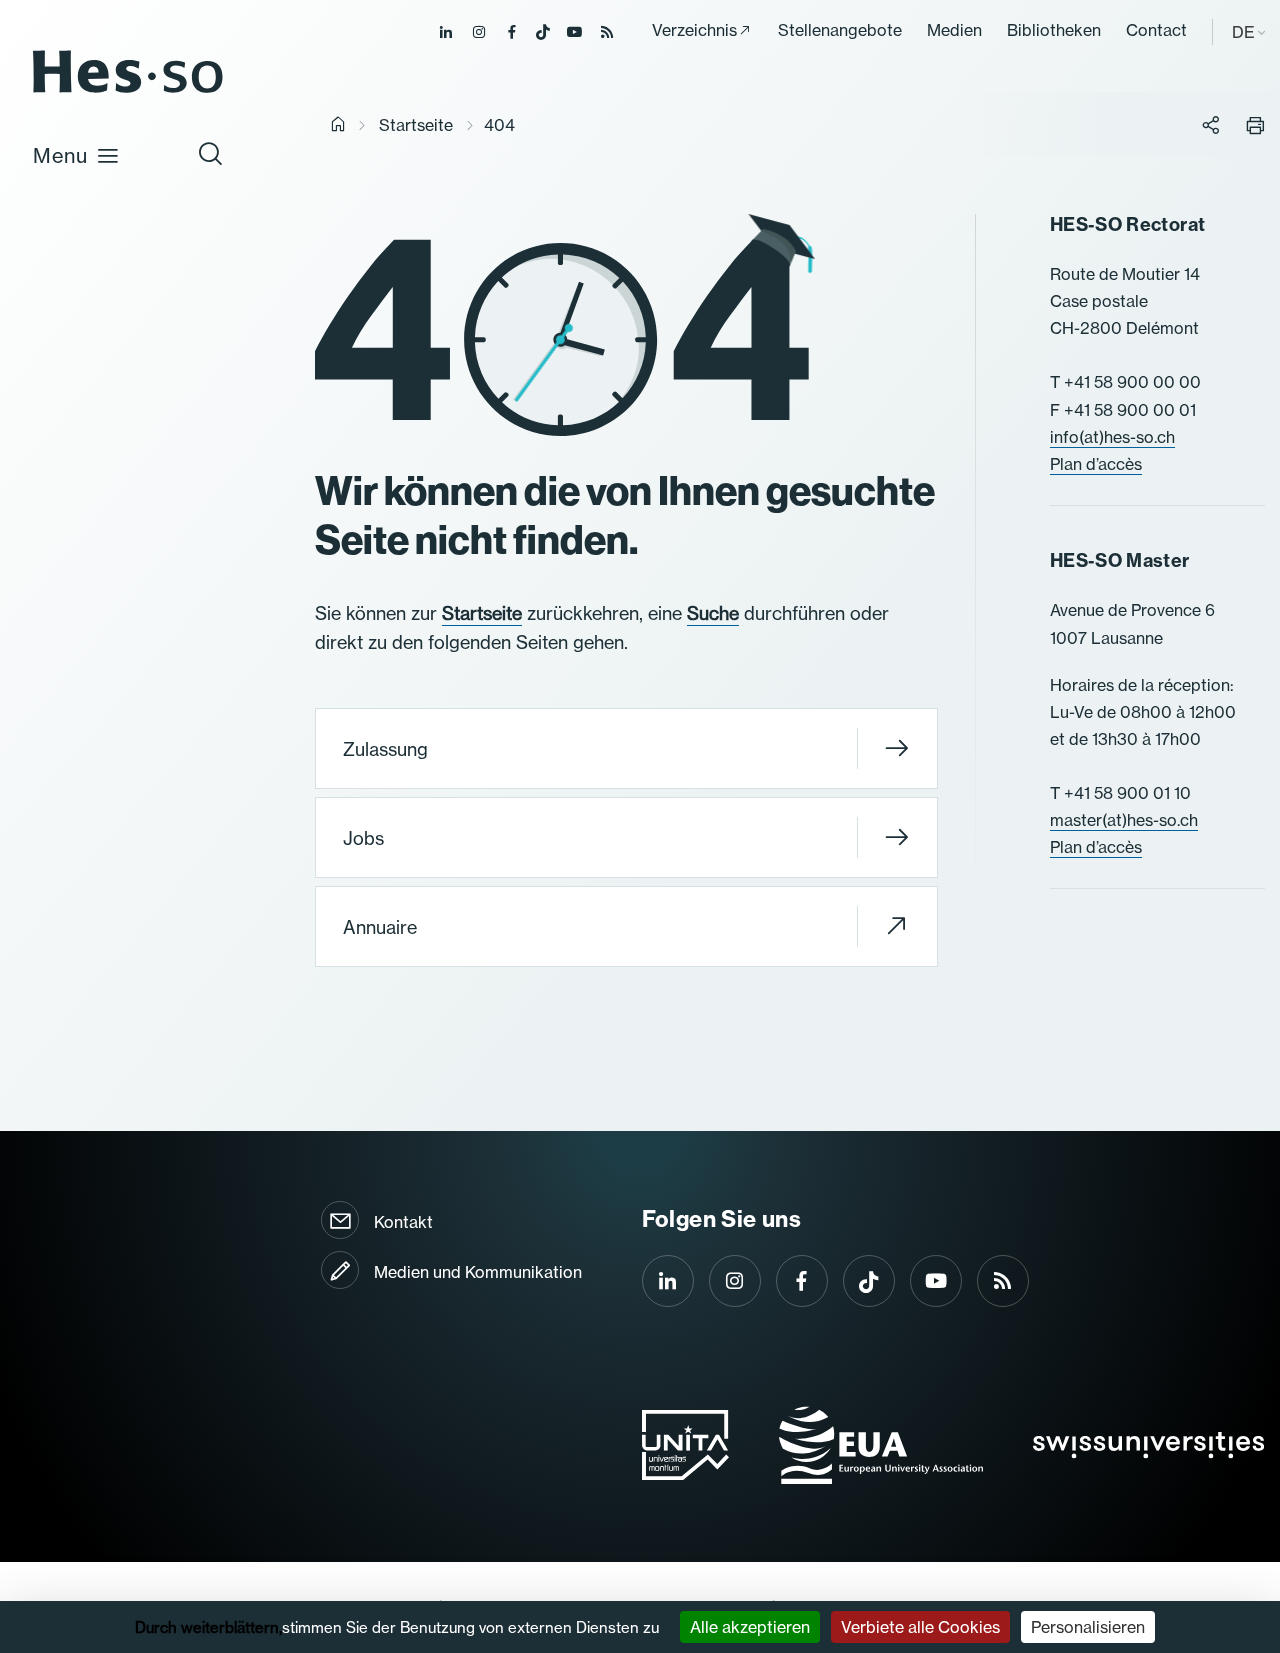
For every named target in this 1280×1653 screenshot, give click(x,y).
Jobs (363, 838)
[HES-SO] (128, 91)
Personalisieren (1088, 1627)
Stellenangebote (840, 30)
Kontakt (403, 1222)
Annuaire (380, 927)
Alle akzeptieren (750, 1627)
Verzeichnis (694, 30)
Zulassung (385, 749)
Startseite (416, 125)
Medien (954, 30)
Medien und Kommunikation (478, 1272)
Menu (60, 155)
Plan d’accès (1096, 464)
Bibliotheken (1054, 30)
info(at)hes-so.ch (1112, 437)
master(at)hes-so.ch (1124, 820)
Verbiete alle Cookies (920, 1627)
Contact (1156, 30)
